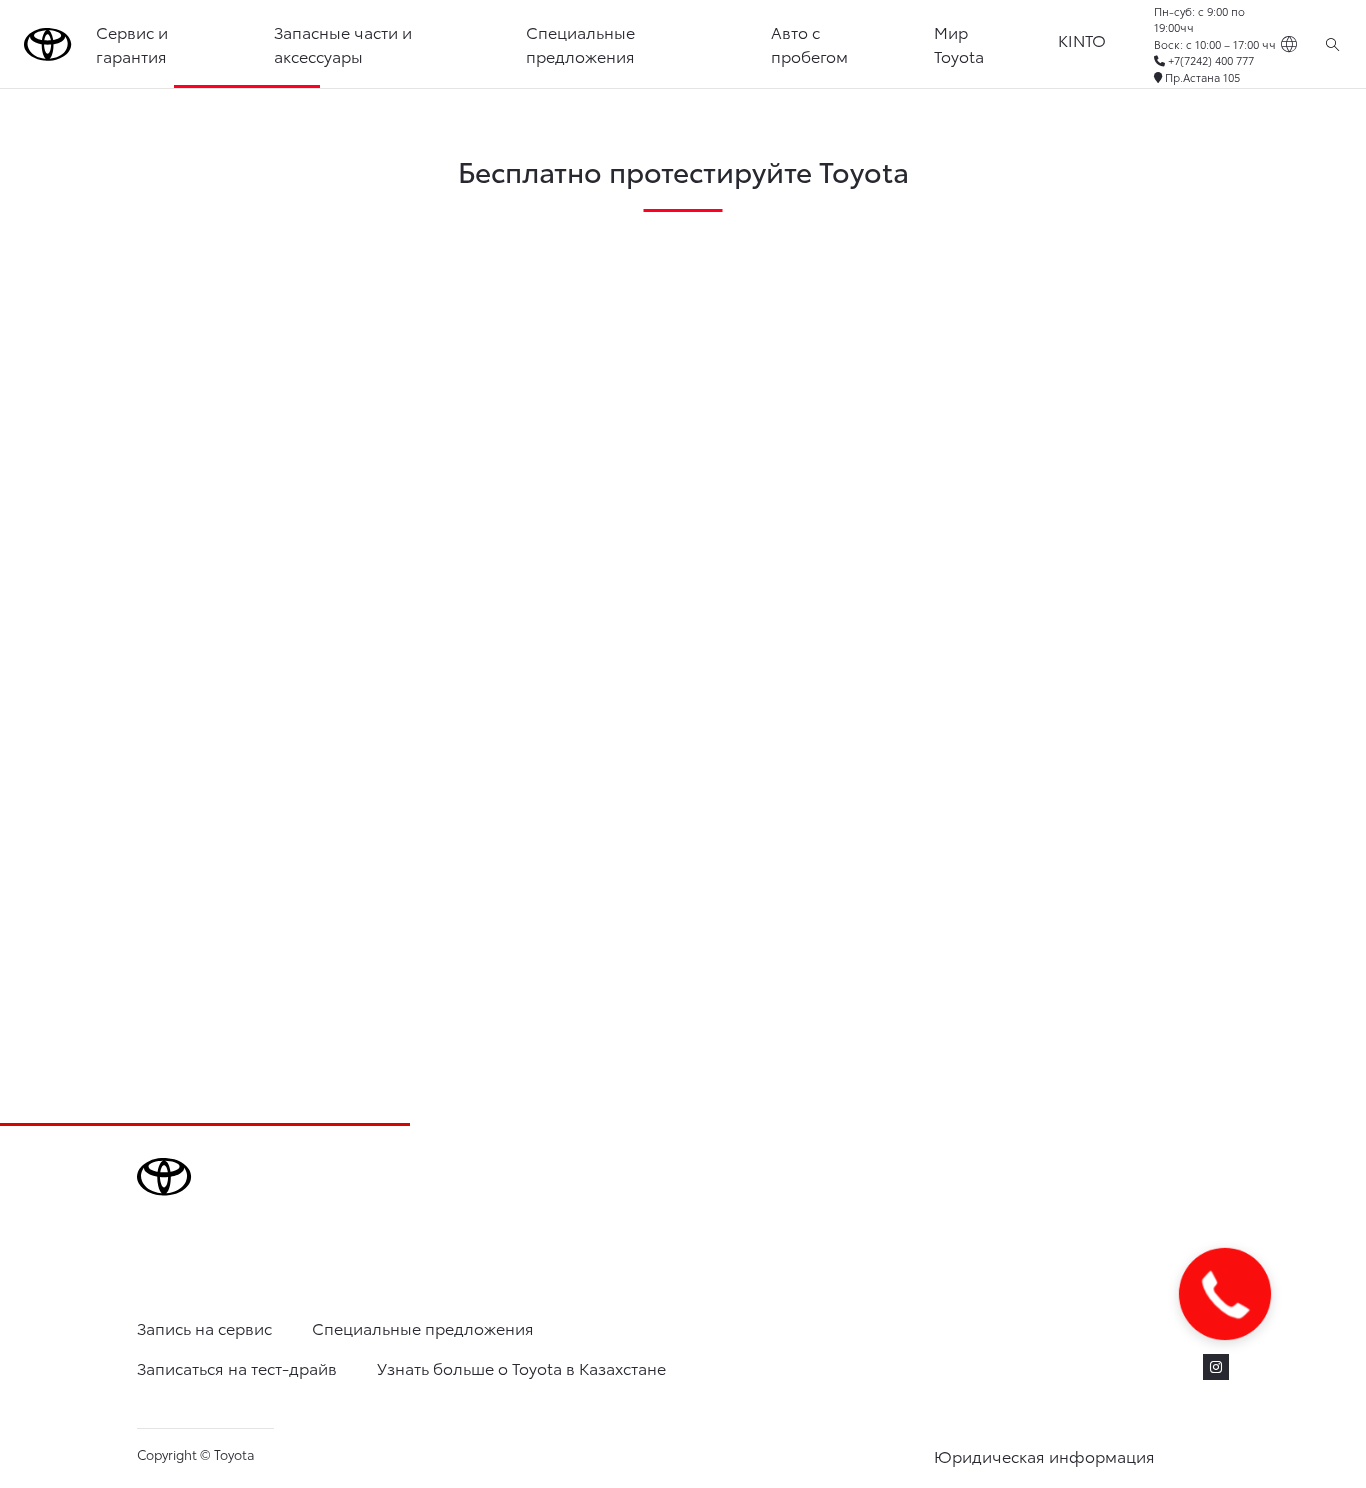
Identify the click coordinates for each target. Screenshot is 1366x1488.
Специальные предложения (580, 43)
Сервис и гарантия (132, 43)
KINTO (1082, 39)
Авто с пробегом (809, 43)
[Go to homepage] (48, 44)
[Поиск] (1332, 44)
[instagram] (1216, 1367)
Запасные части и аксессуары (343, 43)
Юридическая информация (1044, 1455)
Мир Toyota (959, 43)
